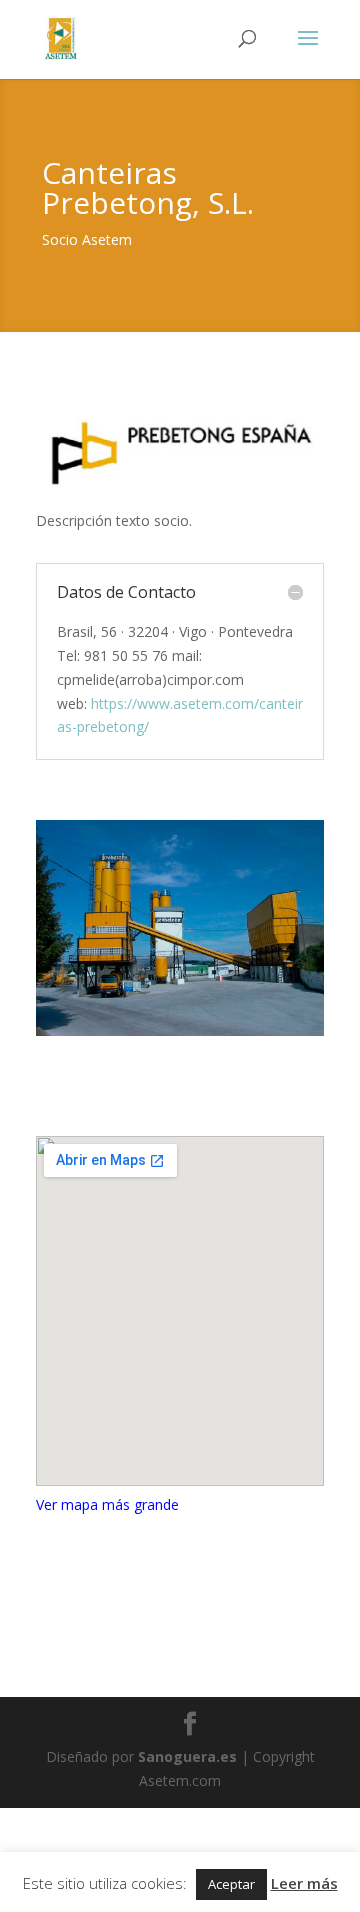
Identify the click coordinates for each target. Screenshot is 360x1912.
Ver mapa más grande (107, 1504)
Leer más (304, 1883)
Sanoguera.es (187, 1756)
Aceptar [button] (231, 1884)
